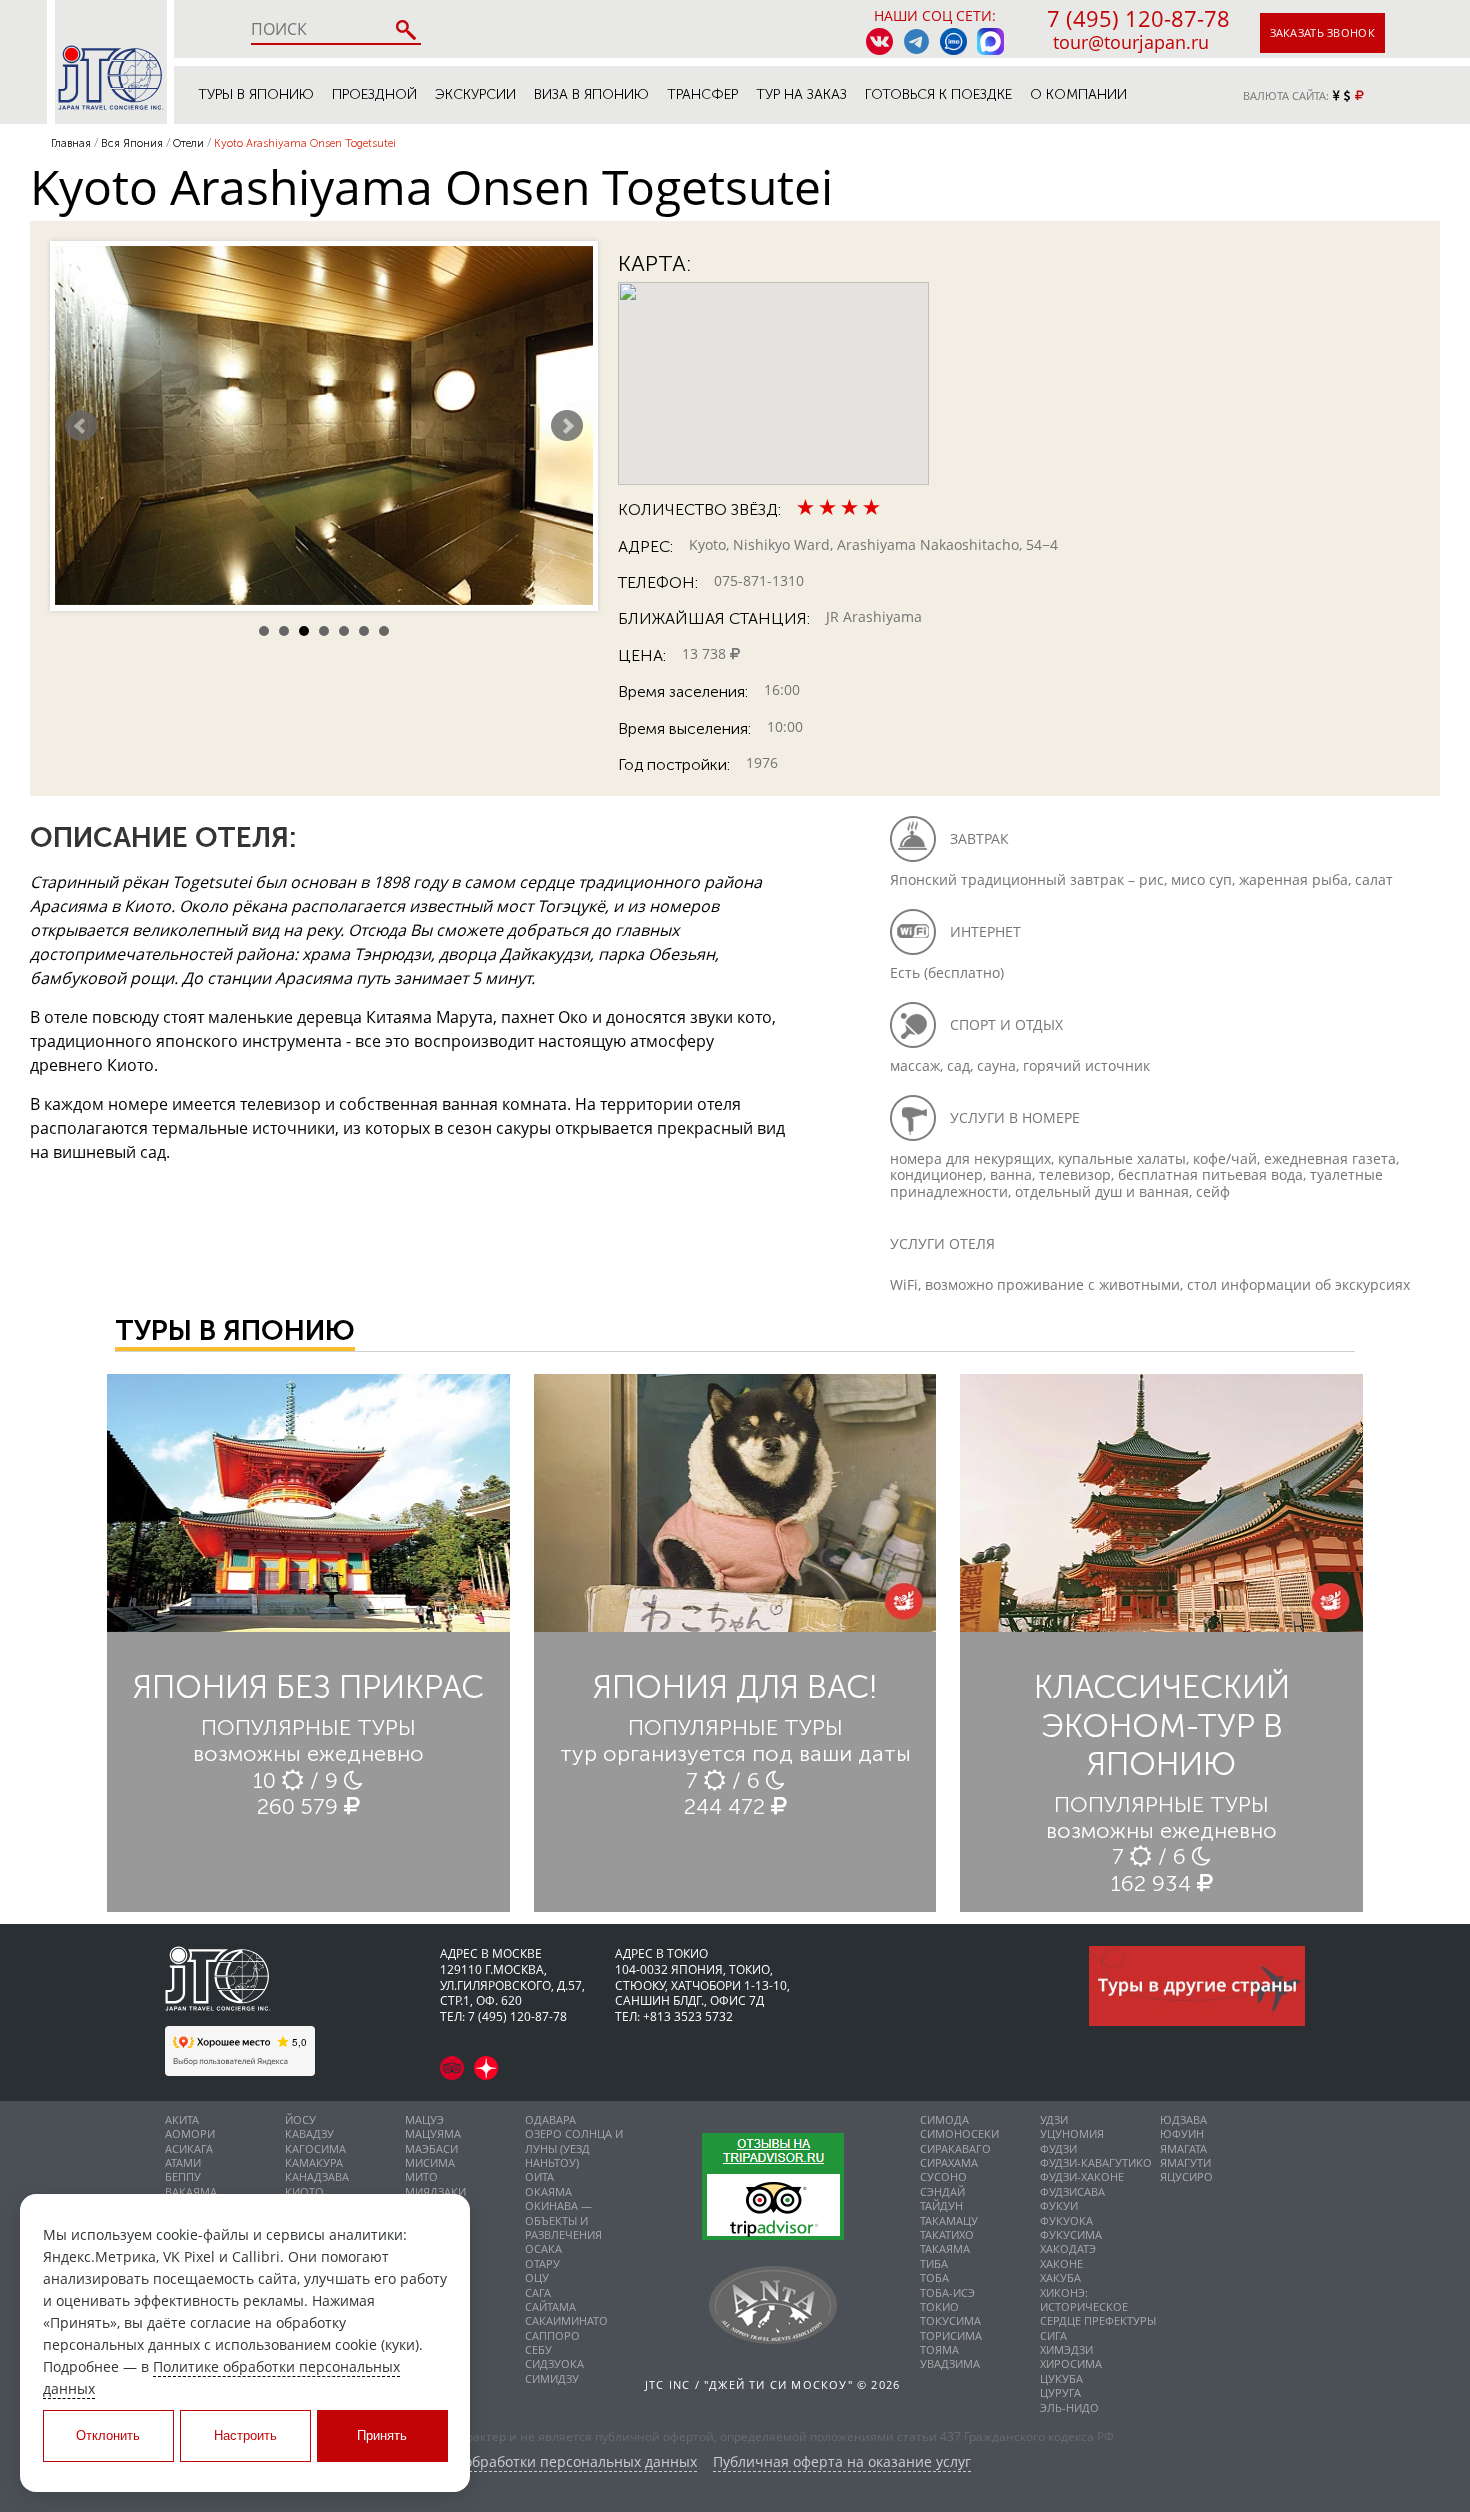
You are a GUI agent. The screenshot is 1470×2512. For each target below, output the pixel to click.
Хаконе (1061, 2263)
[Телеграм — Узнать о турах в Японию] (916, 41)
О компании (1078, 94)
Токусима (950, 2320)
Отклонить (108, 2435)
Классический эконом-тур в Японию (1162, 1725)
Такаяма (945, 2248)
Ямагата (1183, 2148)
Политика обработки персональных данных (545, 2462)
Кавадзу (309, 2133)
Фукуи (1059, 2205)
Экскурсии (475, 94)
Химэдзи (1066, 2349)
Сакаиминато (566, 2320)
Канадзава (317, 2176)
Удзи (1054, 2119)
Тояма (939, 2349)
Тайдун (941, 2205)
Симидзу (552, 2378)
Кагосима (315, 2148)
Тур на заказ (801, 94)
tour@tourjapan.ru (1131, 42)
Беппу (183, 2176)
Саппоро (552, 2335)
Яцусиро (1186, 2176)
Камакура (314, 2162)
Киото (304, 2191)
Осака (543, 2248)
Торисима (951, 2335)
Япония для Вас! (735, 1687)
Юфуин (1182, 2133)
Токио (939, 2306)
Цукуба (1061, 2378)
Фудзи (1058, 2148)
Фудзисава (1072, 2191)
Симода (944, 2119)
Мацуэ (424, 2119)
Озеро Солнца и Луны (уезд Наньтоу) (574, 2148)
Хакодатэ (1068, 2248)
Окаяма (548, 2191)
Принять (382, 2435)
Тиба (934, 2263)
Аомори (190, 2133)
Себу (538, 2349)
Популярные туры (308, 1727)
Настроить (245, 2435)
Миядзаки (435, 2191)
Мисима (430, 2162)
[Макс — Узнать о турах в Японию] (990, 41)
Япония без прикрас (308, 1687)
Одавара (550, 2119)
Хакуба (1060, 2277)
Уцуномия (1072, 2133)
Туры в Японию (256, 94)
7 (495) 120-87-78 (1138, 18)
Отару (542, 2263)
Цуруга (1060, 2392)
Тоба (934, 2277)
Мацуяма (433, 2133)
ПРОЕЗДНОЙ (374, 94)
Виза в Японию (591, 94)
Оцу (537, 2277)
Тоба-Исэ (947, 2292)
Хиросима (1071, 2363)
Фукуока (1066, 2220)
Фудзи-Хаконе (1082, 2176)
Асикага (189, 2148)
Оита (539, 2176)
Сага (538, 2292)
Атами (183, 2162)
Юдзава (1183, 2119)
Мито (421, 2176)
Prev (81, 426)
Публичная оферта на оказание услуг (842, 2462)
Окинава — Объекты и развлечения (563, 2220)
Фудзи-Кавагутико (1096, 2162)
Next (567, 426)
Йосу (300, 2119)
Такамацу (949, 2220)
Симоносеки (959, 2133)
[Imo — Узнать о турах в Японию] (953, 41)
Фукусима (1071, 2234)
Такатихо (947, 2234)
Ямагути (1185, 2162)
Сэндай (942, 2191)
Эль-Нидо (1069, 2407)
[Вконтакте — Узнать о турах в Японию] (879, 41)
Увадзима (950, 2363)
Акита (182, 2119)
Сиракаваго (955, 2148)
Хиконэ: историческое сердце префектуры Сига (1098, 2314)
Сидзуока (554, 2363)
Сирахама (949, 2162)
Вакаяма (191, 2191)
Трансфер (702, 94)
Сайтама (550, 2306)
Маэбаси (431, 2148)
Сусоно (943, 2176)
